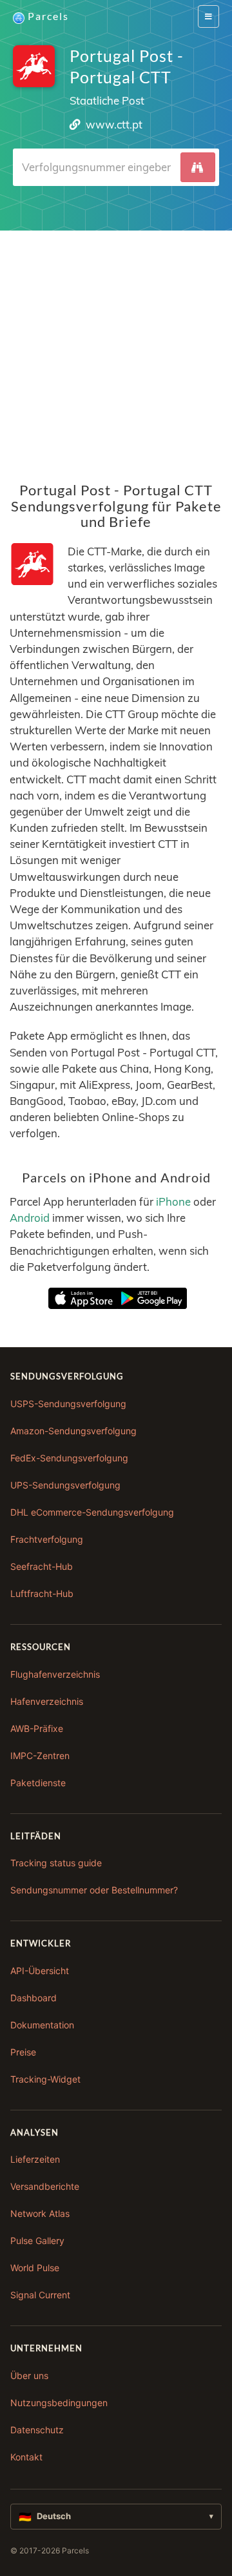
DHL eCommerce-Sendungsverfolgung (92, 1512)
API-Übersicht (40, 1971)
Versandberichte (45, 2186)
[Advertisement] (116, 347)
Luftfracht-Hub (42, 1593)
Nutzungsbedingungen (59, 2403)
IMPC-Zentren (40, 1756)
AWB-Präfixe (37, 1728)
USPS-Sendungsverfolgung (68, 1404)
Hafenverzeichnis (47, 1701)
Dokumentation (42, 2025)
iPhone (173, 1201)
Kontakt (26, 2457)
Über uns (29, 2375)
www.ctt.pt (114, 124)
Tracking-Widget (45, 2079)
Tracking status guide (56, 1863)
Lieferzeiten (35, 2159)
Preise (23, 2052)
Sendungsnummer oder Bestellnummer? (94, 1890)
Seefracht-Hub (42, 1566)
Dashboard (34, 1998)
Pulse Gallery (37, 2241)
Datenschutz (37, 2430)
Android (30, 1218)
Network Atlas (40, 2213)
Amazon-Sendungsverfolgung (73, 1431)
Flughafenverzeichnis (55, 1674)
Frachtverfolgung (47, 1539)
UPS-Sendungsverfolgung (65, 1485)
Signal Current (40, 2295)
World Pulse (35, 2268)
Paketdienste (38, 1783)
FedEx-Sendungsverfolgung (69, 1458)
